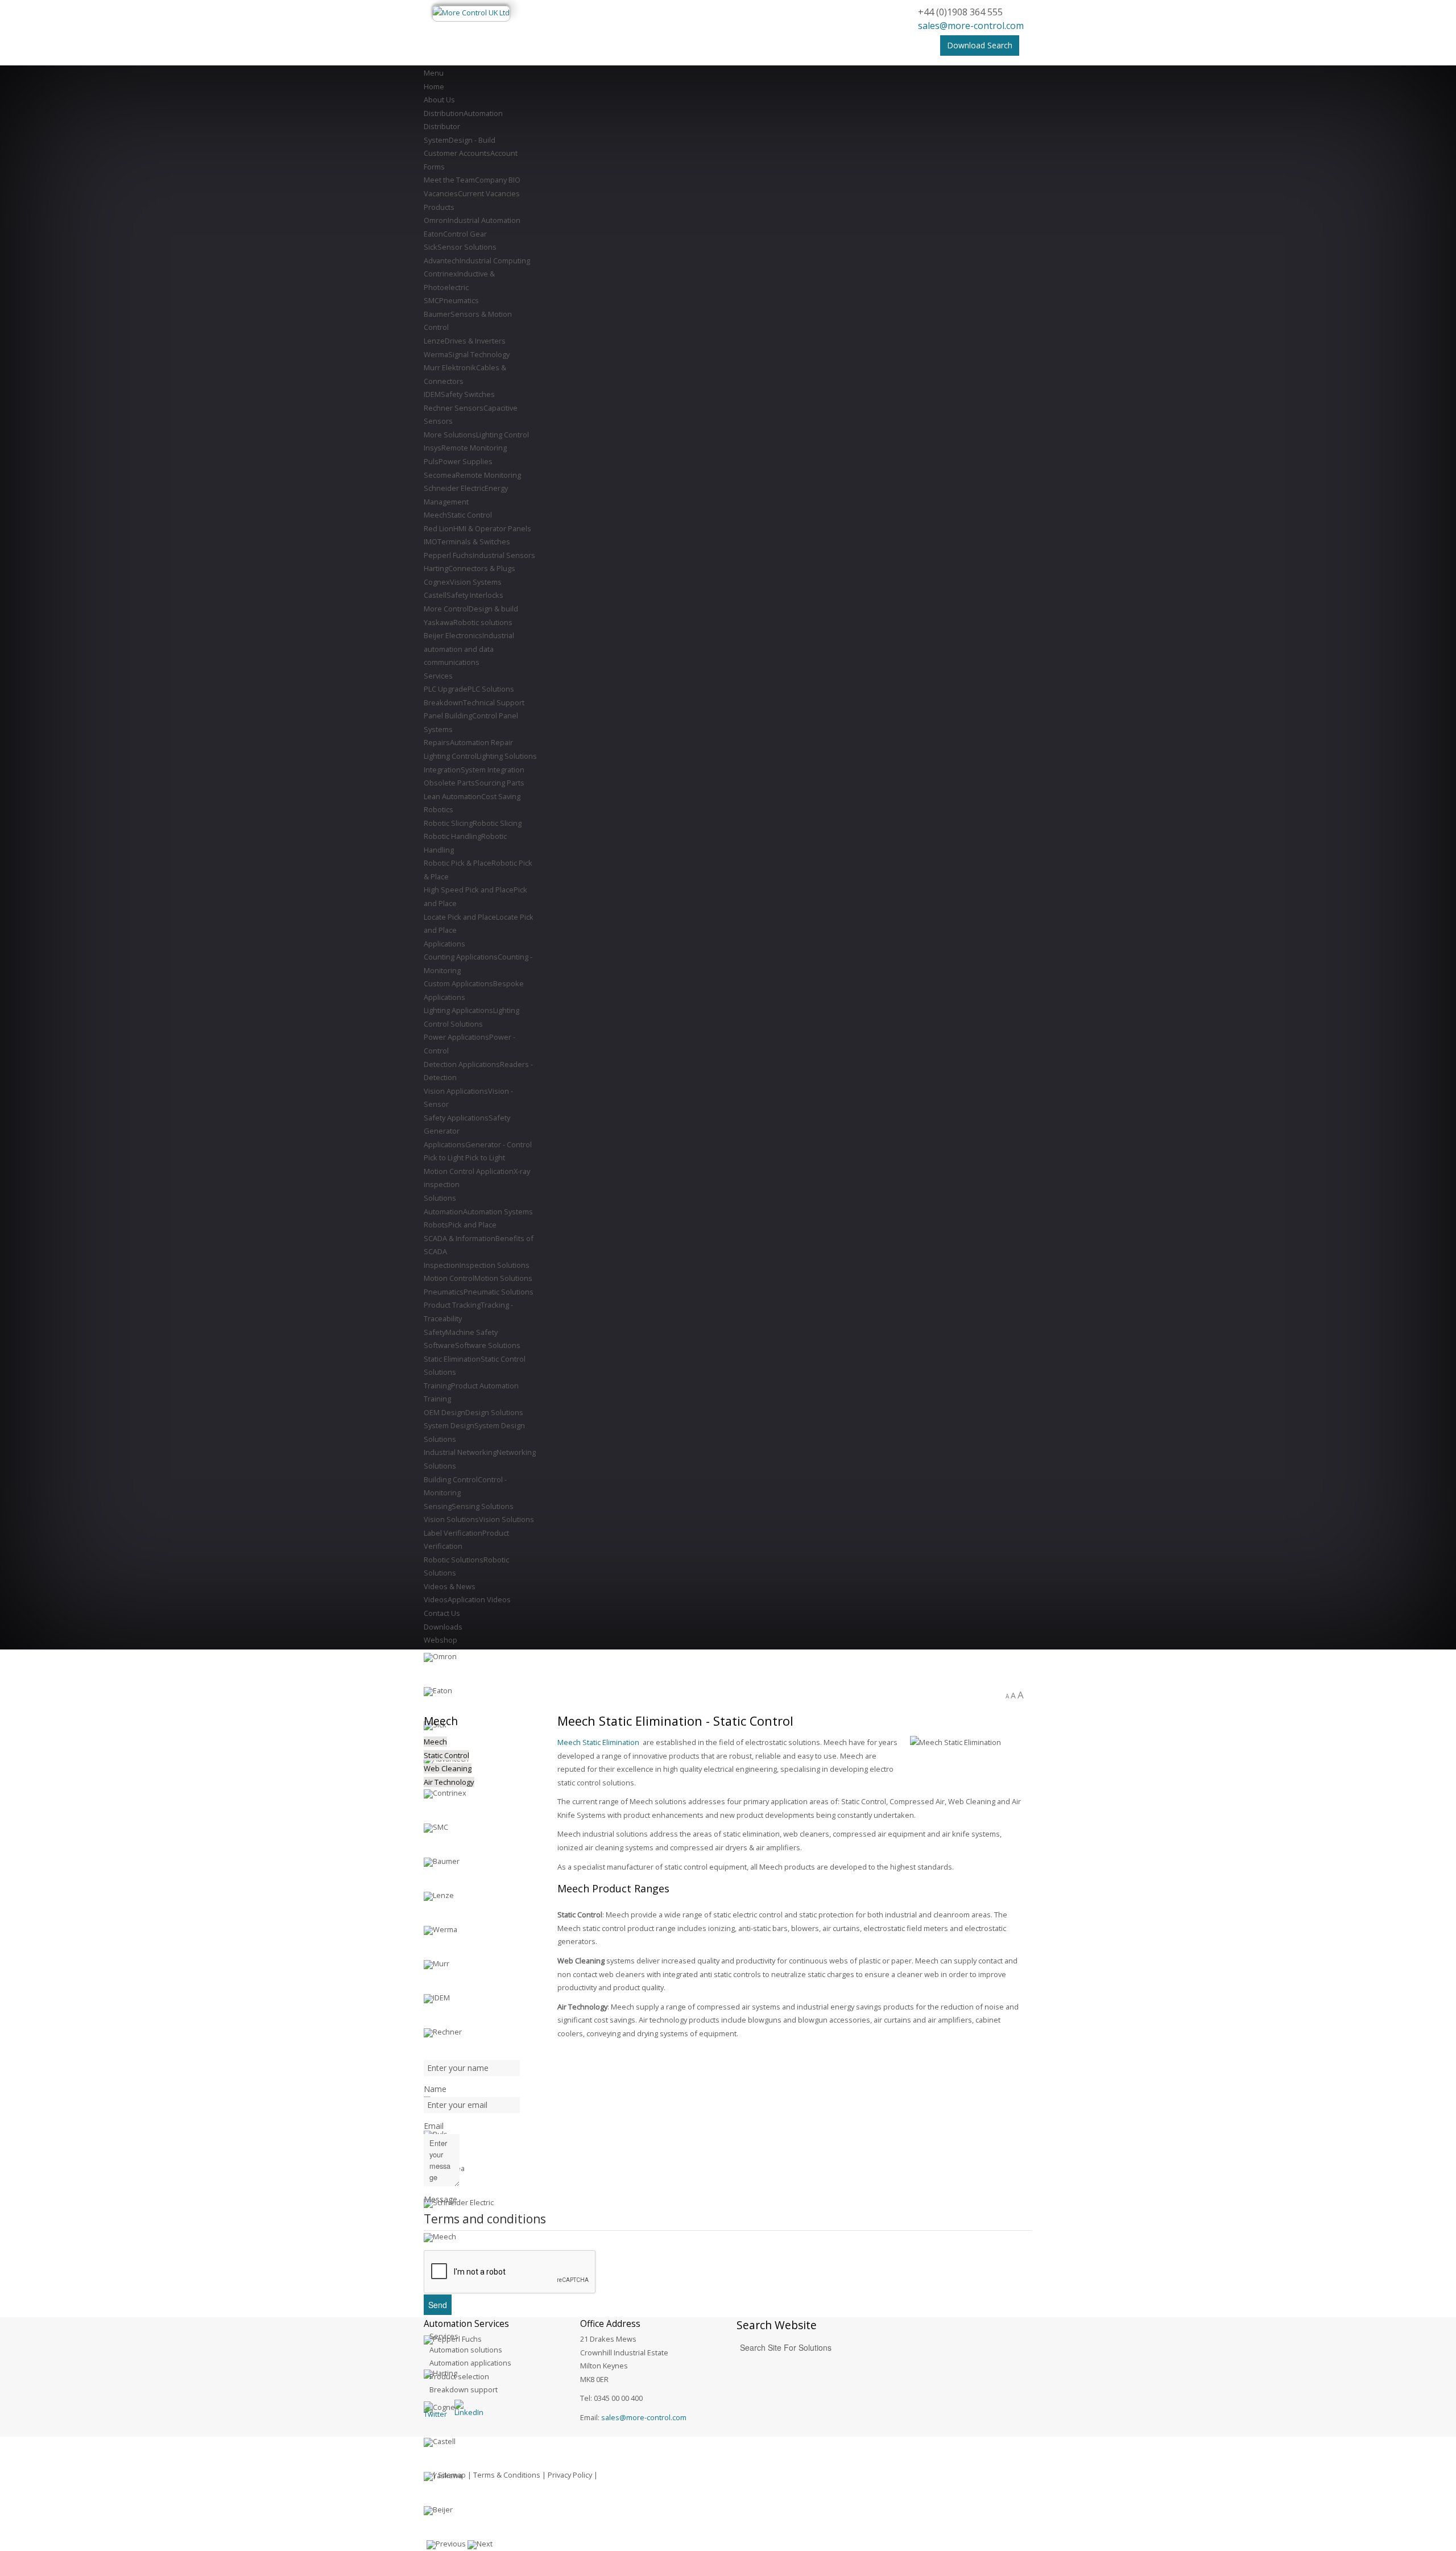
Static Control (446, 1755)
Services (444, 2336)
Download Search (980, 45)
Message (440, 2199)
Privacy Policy (570, 2475)
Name (435, 2089)
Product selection (459, 2376)
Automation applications (470, 2363)
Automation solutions (466, 2350)
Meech (435, 1742)
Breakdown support (464, 2389)
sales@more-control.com (971, 26)
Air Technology (449, 1782)
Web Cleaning (448, 1768)
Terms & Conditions (507, 2475)
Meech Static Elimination (598, 1742)
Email (434, 2126)
